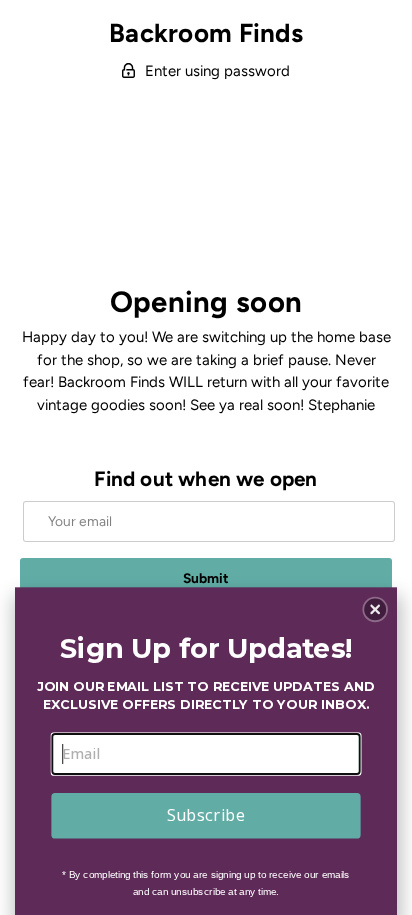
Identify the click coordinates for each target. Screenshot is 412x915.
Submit (206, 578)
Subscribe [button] (206, 815)
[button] (375, 609)
